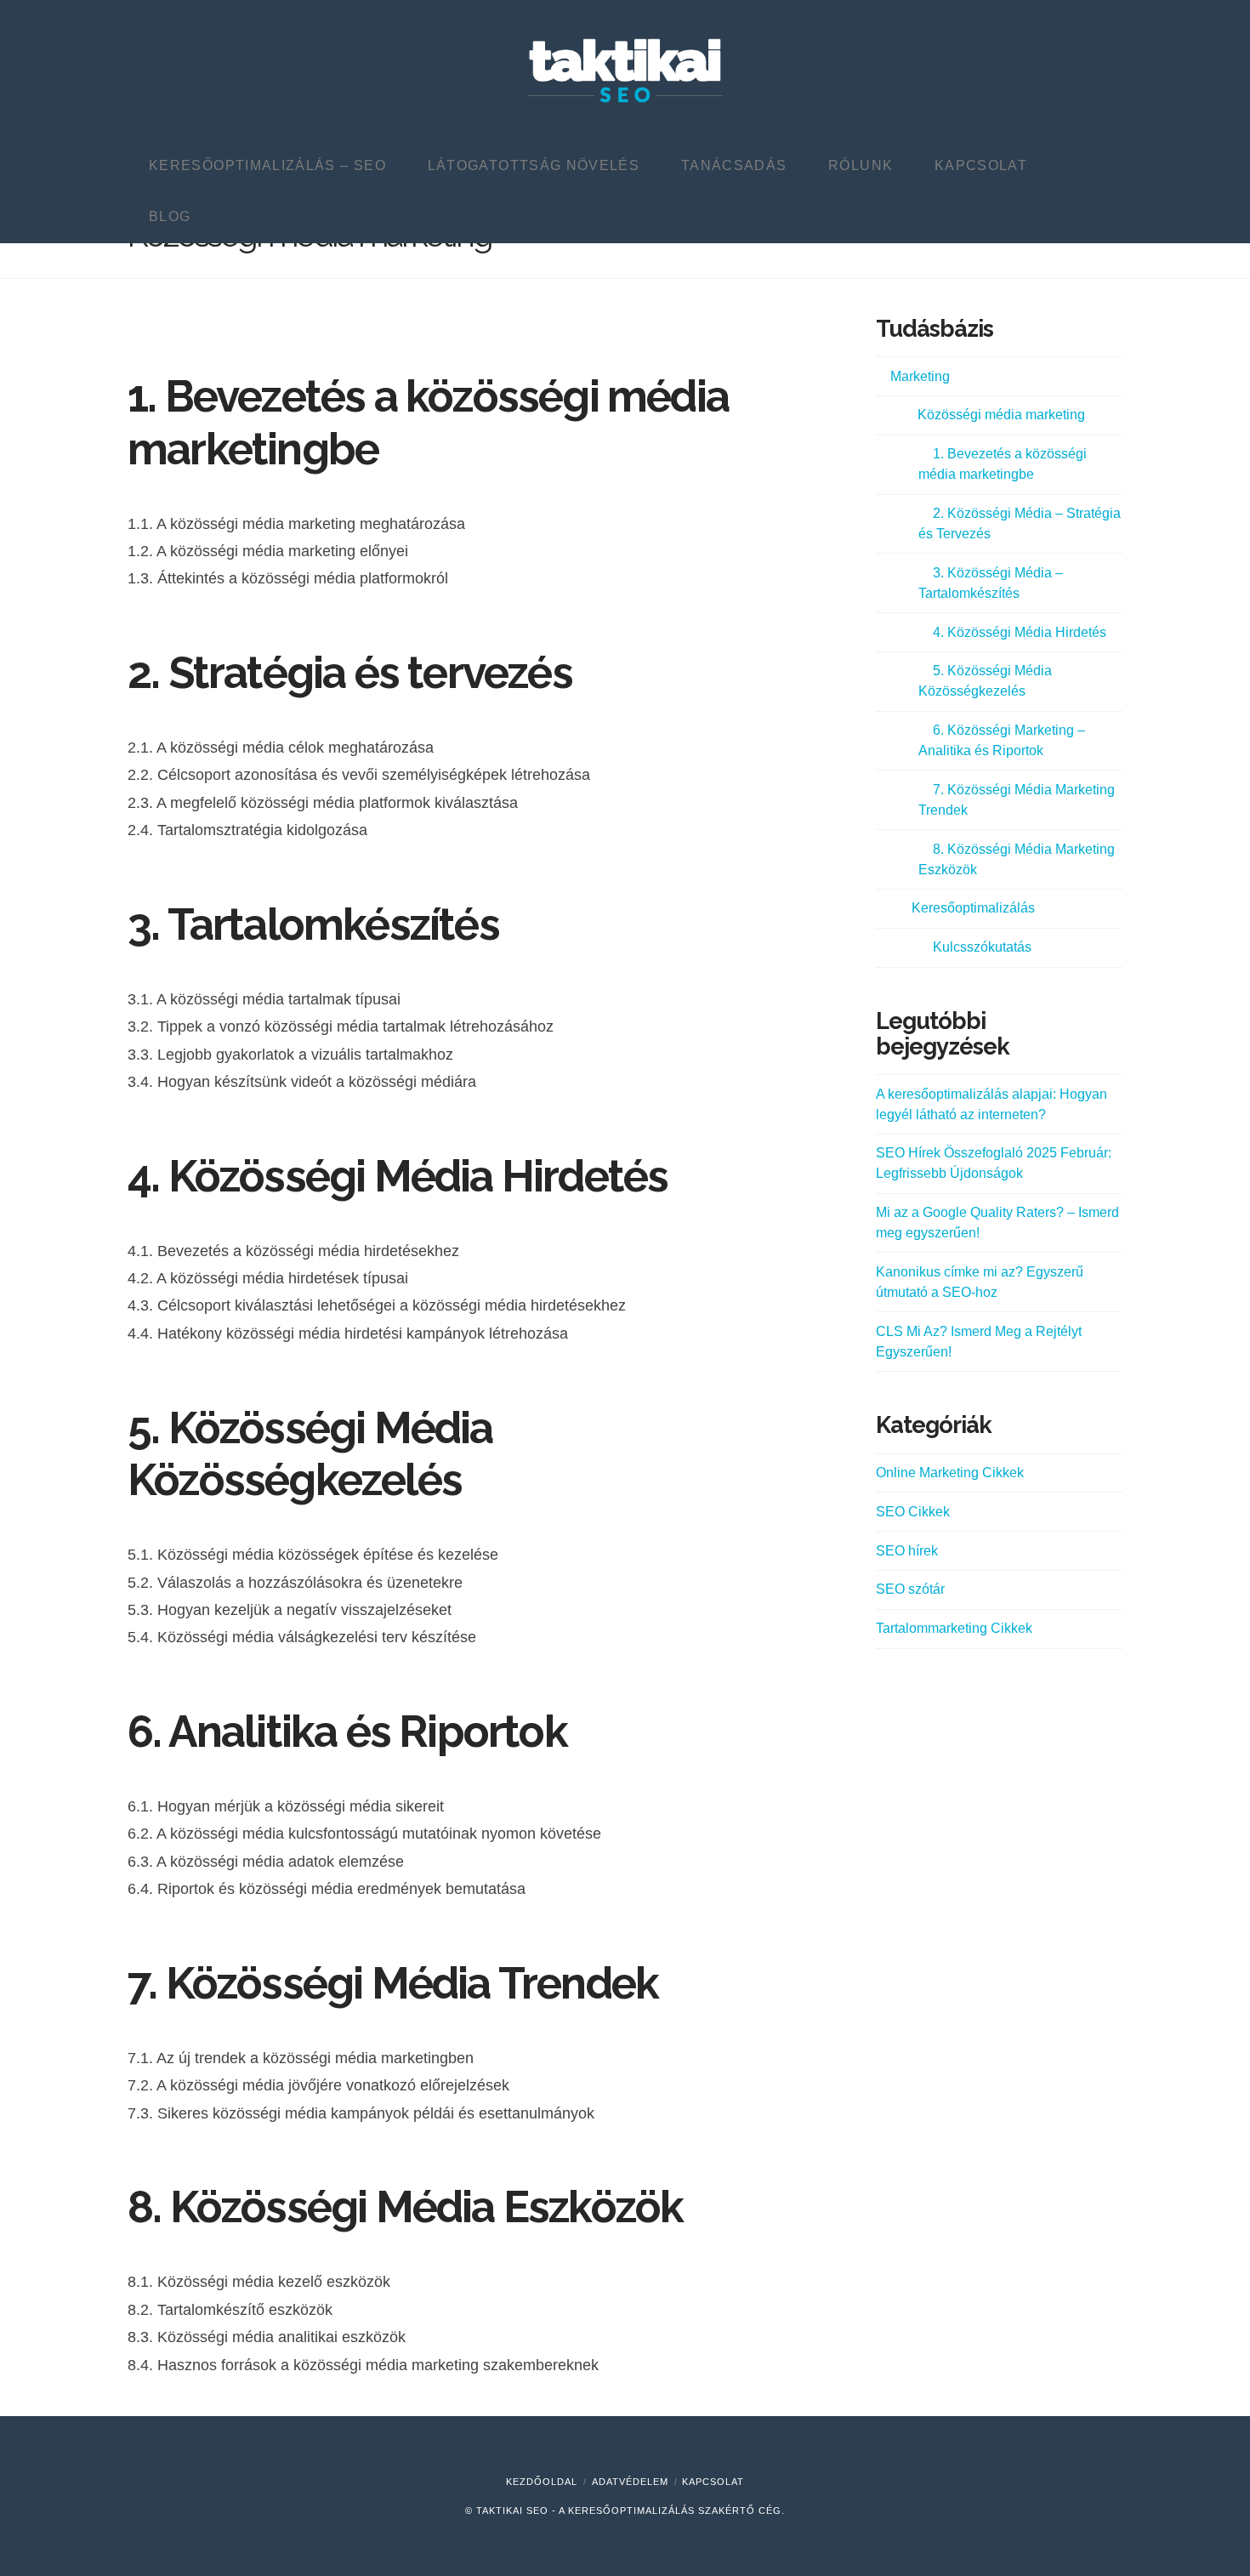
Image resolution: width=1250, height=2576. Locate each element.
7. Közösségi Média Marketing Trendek (1017, 800)
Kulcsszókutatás (982, 947)
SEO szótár (910, 1589)
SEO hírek (907, 1551)
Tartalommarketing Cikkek (954, 1628)
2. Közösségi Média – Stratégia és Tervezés (1020, 523)
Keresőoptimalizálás (973, 908)
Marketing (920, 376)
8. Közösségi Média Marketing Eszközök (1017, 859)
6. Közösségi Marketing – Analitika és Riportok (1002, 740)
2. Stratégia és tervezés (350, 673)
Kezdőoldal (542, 2482)
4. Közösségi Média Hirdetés (398, 1176)
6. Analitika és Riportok (347, 1732)
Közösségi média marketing (1001, 415)
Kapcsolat (713, 2482)
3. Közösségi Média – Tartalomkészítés (991, 583)
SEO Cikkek (913, 1512)
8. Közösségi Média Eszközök (405, 2207)
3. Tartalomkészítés (313, 924)
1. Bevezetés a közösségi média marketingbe (1003, 464)
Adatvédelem (630, 2482)
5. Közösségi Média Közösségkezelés (310, 1454)
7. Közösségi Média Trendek (393, 1983)
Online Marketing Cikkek (950, 1473)
